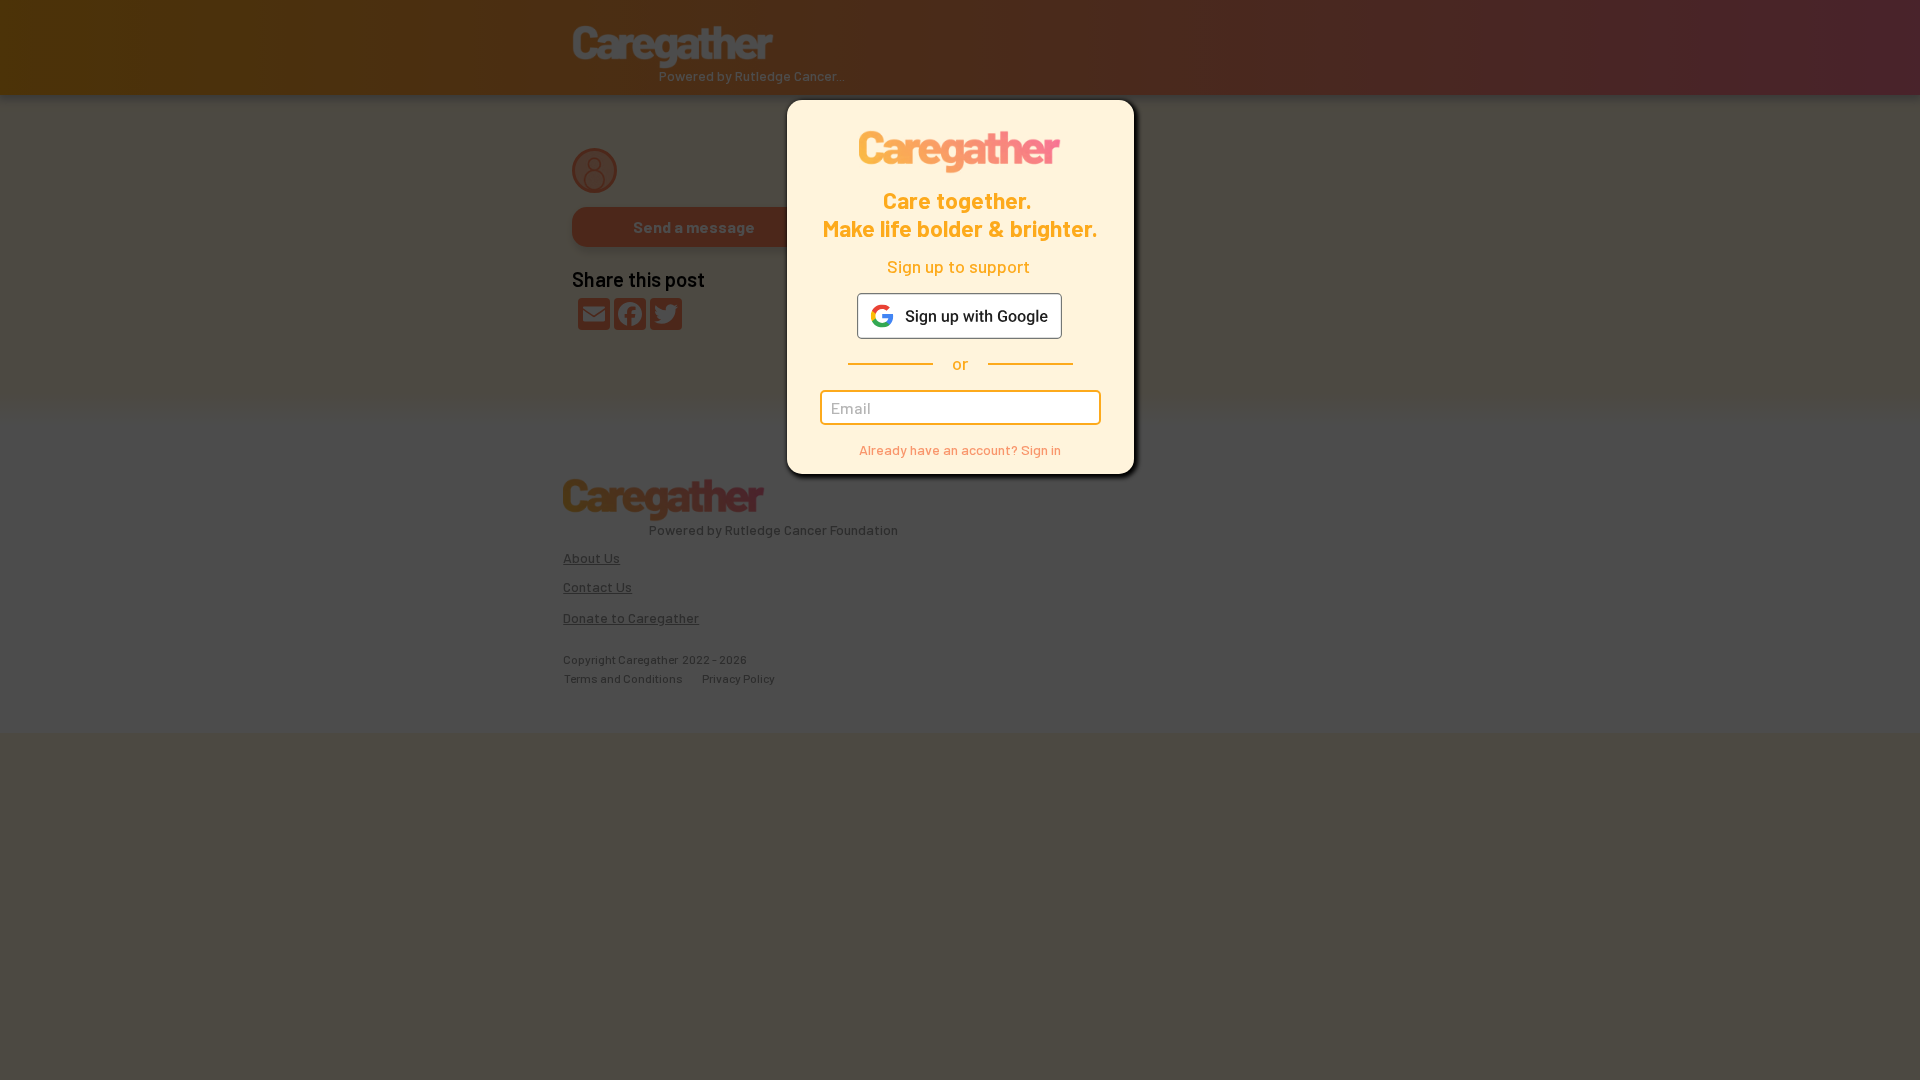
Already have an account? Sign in (960, 449)
